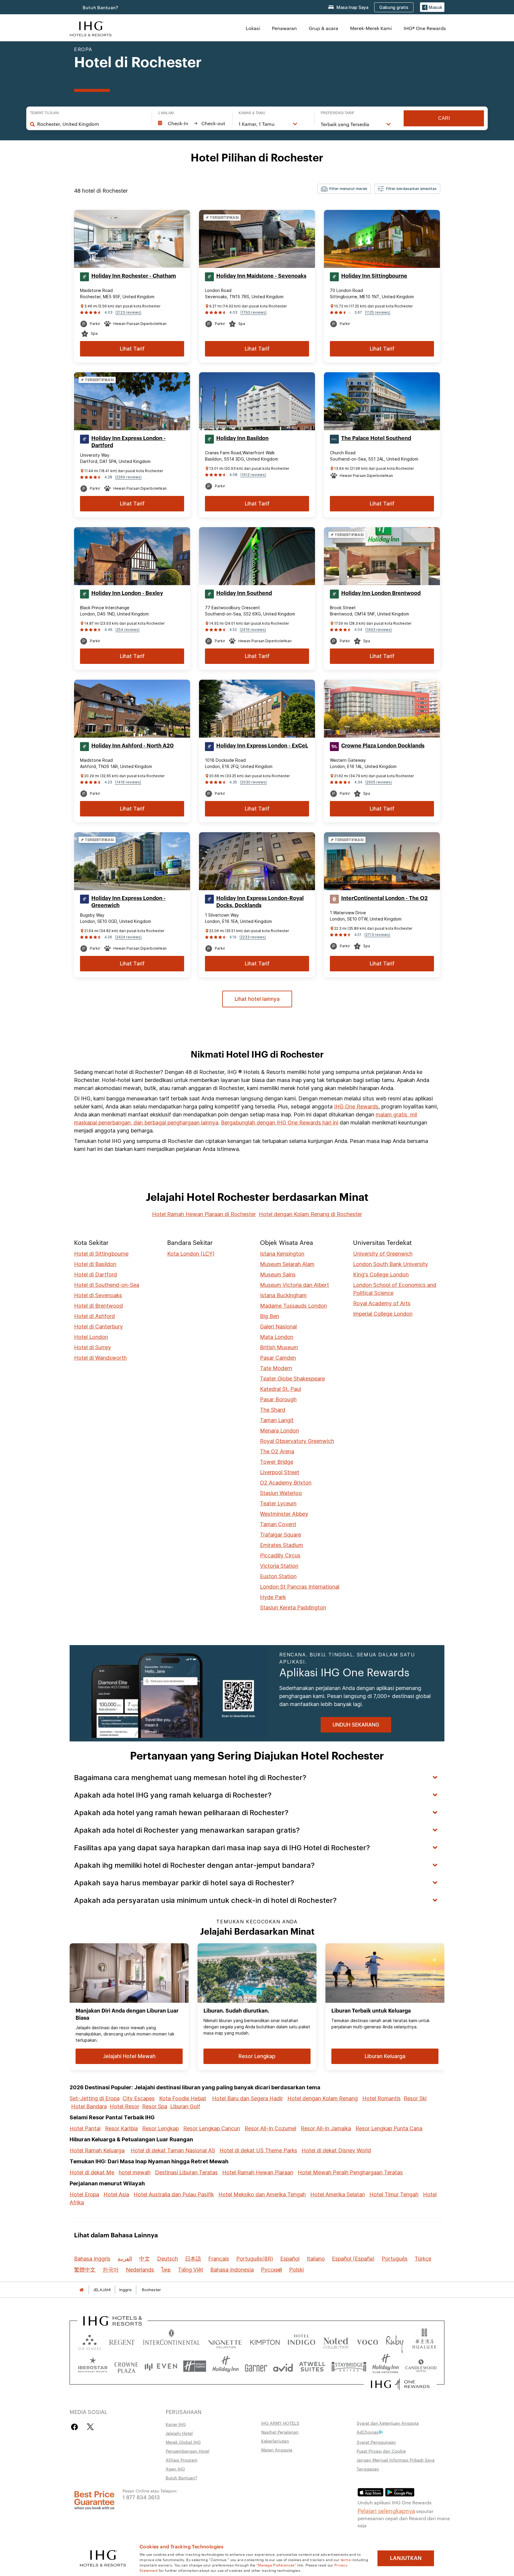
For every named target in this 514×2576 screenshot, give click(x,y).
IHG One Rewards (356, 1106)
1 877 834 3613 (141, 2497)
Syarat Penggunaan (376, 2442)
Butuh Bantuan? (101, 8)
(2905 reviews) (379, 782)
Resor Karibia (121, 2128)
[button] (432, 7)
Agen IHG (175, 2469)
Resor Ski (415, 2098)
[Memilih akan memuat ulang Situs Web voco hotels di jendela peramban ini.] (367, 2341)
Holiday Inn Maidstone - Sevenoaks (261, 276)
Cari (444, 118)
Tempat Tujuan (44, 113)
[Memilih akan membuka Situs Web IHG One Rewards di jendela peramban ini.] (400, 2384)
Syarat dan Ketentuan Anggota (388, 2423)
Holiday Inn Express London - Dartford (128, 442)
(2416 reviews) (253, 630)
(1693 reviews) (379, 630)
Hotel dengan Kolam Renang (323, 2098)
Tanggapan (368, 2469)
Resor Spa (155, 2106)
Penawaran (284, 28)
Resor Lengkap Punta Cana (389, 2128)
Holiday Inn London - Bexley (127, 593)
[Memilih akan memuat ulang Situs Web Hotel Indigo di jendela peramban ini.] (301, 2341)
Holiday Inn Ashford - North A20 (133, 746)
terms (346, 2559)
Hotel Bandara (89, 2106)
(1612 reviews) (253, 475)
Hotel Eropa (84, 2194)
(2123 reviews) (128, 312)
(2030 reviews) (253, 782)
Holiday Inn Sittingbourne (374, 276)
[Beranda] (82, 2290)
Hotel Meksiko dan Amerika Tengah (262, 2194)
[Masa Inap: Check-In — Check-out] (192, 123)
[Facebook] (76, 2427)
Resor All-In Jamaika (326, 2128)
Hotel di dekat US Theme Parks (258, 2150)
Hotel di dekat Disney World (336, 2150)
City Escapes (139, 2098)
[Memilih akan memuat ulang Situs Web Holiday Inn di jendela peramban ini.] (226, 2366)
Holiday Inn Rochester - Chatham (134, 276)
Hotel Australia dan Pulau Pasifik (174, 2194)
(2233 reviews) (253, 937)
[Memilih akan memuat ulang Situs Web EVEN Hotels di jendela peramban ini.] (161, 2366)
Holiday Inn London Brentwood (381, 593)
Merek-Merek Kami (371, 28)
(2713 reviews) (377, 935)
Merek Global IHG (183, 2442)
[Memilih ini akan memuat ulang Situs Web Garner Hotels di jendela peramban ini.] (256, 2366)
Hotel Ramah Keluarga (97, 2150)
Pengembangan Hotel (188, 2451)
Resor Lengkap (160, 2128)
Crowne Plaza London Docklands (383, 746)
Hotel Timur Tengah (394, 2194)
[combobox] (91, 124)
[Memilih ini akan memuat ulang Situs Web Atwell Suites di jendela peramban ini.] (312, 2366)
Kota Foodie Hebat (183, 2098)
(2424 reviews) (128, 937)
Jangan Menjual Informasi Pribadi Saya (396, 2460)
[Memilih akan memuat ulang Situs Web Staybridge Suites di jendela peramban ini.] (349, 2366)
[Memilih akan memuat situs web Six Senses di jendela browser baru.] (90, 2341)
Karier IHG (176, 2424)
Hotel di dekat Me (92, 2172)
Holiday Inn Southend (244, 593)
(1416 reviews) (128, 782)
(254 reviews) (127, 630)
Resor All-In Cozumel (270, 2128)
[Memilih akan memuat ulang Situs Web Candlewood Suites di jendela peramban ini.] (421, 2366)
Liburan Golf (185, 2106)
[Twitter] (90, 2427)
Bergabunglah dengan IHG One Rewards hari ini (280, 1123)
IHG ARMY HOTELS (280, 2423)
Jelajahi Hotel (179, 2433)
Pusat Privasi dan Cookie (381, 2451)
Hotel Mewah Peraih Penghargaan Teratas (350, 2172)
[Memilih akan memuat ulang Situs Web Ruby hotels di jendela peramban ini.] (395, 2341)
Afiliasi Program (182, 2460)
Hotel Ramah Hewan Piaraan (258, 2172)
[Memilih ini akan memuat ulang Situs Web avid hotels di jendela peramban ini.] (283, 2366)
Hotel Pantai (85, 2128)
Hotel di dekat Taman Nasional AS (173, 2150)
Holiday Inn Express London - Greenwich (128, 902)
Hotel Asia (116, 2194)
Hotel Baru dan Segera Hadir (247, 2098)
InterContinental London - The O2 (384, 898)
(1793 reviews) (253, 312)
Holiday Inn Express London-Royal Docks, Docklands (260, 902)
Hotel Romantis (381, 2098)
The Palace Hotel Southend (376, 438)
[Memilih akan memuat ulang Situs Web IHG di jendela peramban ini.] (91, 28)
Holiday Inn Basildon (242, 438)
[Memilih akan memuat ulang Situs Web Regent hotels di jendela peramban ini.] (122, 2341)
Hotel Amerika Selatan (338, 2194)
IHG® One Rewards (425, 28)
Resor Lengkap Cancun (212, 2128)
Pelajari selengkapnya (386, 2510)
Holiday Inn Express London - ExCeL (262, 746)
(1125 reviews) (378, 312)
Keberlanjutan (275, 2441)
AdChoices (368, 2432)
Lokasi (253, 28)
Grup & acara (323, 28)
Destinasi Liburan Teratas (186, 2172)
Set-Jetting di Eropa (95, 2098)
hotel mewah (135, 2172)
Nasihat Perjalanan (280, 2432)
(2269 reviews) (128, 477)
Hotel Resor (124, 2106)
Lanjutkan (406, 2558)
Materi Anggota (277, 2450)
